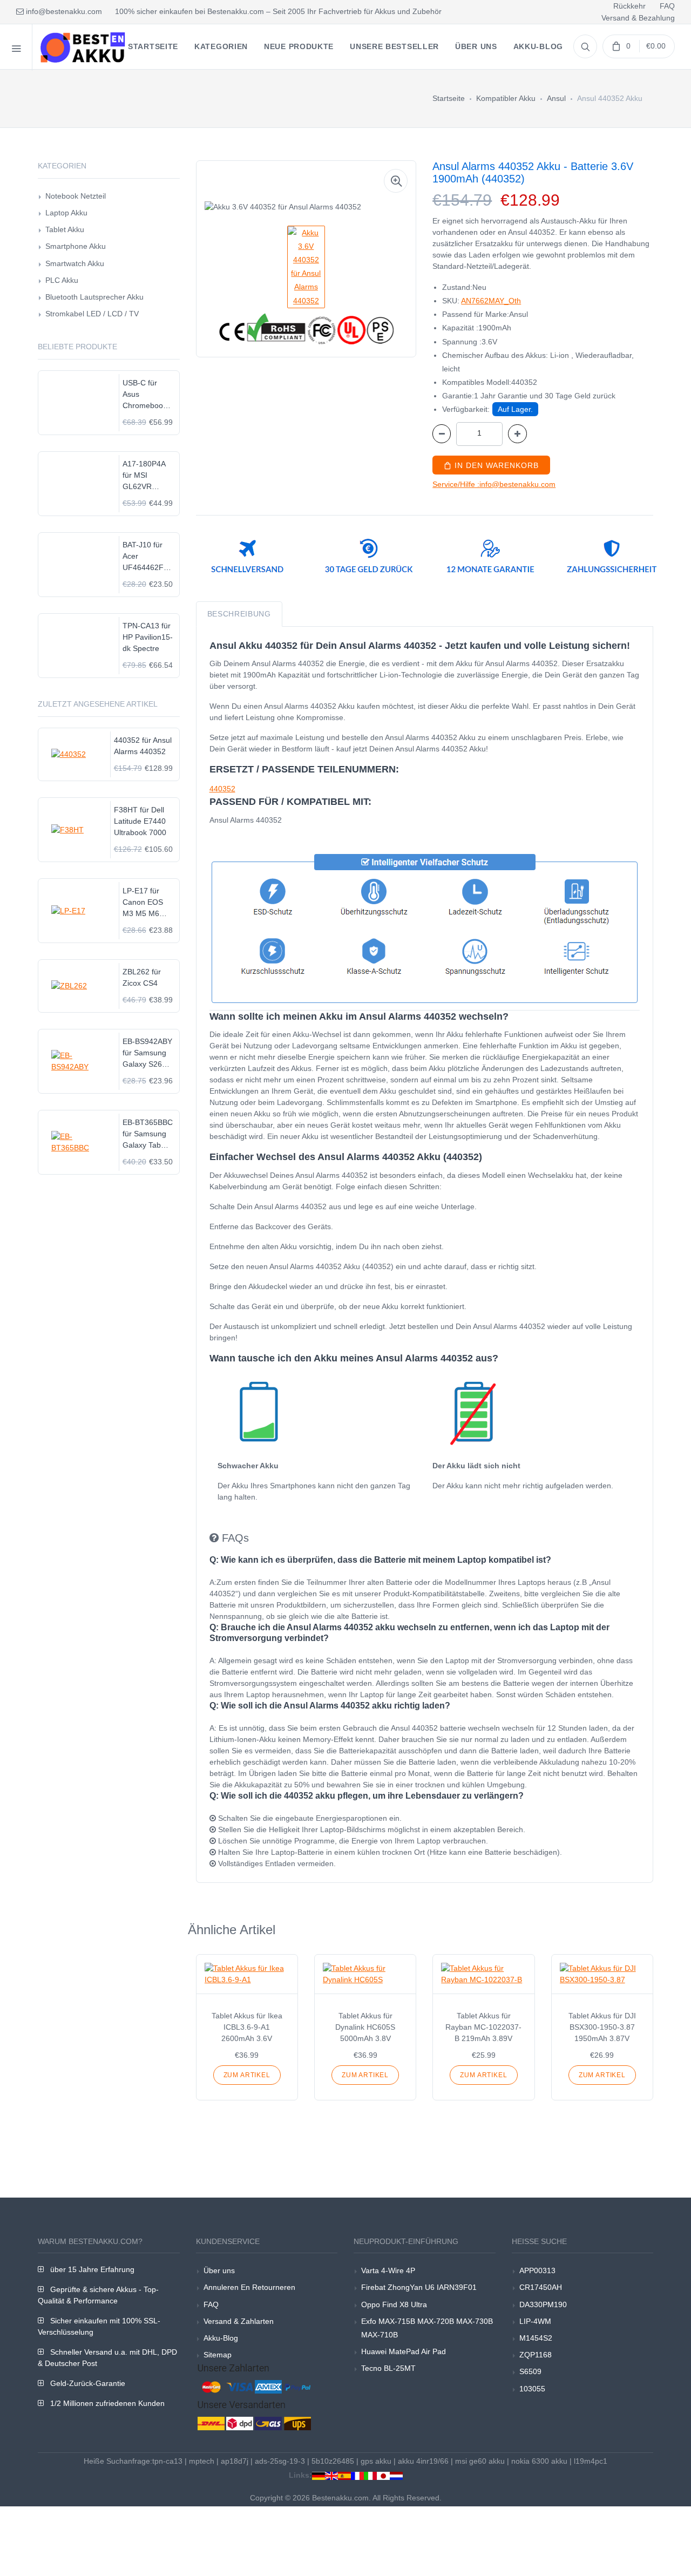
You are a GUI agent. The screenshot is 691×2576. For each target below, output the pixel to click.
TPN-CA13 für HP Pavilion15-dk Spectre (148, 637)
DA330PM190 (543, 2304)
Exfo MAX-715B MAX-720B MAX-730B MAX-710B (427, 2328)
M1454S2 (536, 2338)
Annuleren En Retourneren (249, 2287)
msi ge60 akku (480, 2461)
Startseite (449, 98)
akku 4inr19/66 (423, 2461)
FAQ (667, 6)
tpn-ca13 (167, 2461)
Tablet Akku (65, 229)
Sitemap (218, 2355)
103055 (532, 2389)
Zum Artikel (247, 2075)
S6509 (530, 2371)
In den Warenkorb (495, 465)
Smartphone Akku (76, 246)
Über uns (219, 2270)
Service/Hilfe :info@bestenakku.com (494, 484)
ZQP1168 (536, 2355)
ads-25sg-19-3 (280, 2461)
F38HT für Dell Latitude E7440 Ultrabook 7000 (140, 821)
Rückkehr (629, 6)
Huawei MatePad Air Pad (404, 2351)
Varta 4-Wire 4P (388, 2270)
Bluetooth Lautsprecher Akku (94, 297)
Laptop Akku (66, 213)
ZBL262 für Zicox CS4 (142, 977)
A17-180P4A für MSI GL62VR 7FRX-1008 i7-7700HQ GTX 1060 (148, 476)
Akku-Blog (221, 2338)
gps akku (376, 2461)
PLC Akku (62, 280)
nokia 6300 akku (539, 2461)
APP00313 (537, 2270)
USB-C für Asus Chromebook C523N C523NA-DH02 (145, 395)
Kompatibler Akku (506, 98)
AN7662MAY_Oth (491, 301)
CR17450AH (541, 2287)
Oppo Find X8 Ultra (394, 2304)
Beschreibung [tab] (239, 614)
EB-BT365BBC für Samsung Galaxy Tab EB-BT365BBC (148, 1134)
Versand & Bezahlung (638, 18)
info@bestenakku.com (63, 11)
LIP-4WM (535, 2321)
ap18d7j (235, 2461)
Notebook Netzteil (76, 196)
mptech (202, 2461)
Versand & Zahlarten (239, 2321)
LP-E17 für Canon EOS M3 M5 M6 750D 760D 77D (143, 903)
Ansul (556, 98)
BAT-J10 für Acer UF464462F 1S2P (143, 557)
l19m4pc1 (591, 2461)
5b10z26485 (333, 2461)
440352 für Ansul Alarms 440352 (143, 746)
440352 (222, 789)
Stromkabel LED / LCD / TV (92, 314)
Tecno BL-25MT (388, 2368)
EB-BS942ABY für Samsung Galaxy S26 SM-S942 (147, 1053)
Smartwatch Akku (75, 263)
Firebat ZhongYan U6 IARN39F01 (419, 2287)
